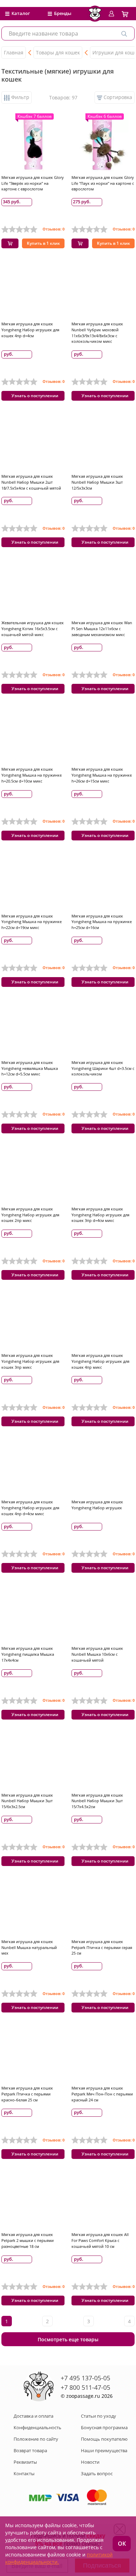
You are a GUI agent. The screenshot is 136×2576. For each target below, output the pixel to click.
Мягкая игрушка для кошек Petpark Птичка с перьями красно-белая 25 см (27, 2094)
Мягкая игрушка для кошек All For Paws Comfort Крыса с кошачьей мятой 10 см (100, 2240)
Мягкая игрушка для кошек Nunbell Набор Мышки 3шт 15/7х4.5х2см (97, 1801)
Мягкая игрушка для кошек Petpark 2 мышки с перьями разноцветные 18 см (28, 2240)
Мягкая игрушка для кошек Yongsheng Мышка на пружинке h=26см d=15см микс (102, 775)
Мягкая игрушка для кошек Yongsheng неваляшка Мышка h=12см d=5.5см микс (30, 1068)
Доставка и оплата (33, 2416)
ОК (122, 2544)
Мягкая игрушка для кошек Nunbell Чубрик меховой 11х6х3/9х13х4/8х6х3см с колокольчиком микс (97, 333)
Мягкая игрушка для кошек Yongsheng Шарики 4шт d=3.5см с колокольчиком (103, 1068)
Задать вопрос (97, 2473)
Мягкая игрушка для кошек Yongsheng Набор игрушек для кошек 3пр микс (30, 1361)
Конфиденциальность (37, 2427)
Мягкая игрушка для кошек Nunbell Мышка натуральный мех (29, 1947)
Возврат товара (30, 2450)
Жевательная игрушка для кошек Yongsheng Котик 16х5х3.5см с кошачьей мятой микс (33, 629)
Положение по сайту (36, 2439)
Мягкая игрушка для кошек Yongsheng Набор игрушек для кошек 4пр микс (100, 1361)
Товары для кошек (58, 52)
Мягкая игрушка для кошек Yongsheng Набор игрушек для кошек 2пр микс (30, 1215)
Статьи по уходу (99, 2416)
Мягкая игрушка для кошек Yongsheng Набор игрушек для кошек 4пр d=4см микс (30, 1508)
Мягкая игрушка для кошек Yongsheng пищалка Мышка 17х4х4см (28, 1654)
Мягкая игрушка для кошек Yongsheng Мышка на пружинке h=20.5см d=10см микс (32, 775)
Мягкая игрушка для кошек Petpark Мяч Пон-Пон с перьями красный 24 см (102, 2094)
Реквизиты (25, 2462)
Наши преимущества (104, 2450)
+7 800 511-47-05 (85, 2387)
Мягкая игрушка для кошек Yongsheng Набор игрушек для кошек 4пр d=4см (30, 330)
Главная (14, 52)
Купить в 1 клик (43, 243)
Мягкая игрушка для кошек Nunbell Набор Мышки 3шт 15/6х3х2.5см (27, 1801)
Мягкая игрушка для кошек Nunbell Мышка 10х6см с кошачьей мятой (97, 1654)
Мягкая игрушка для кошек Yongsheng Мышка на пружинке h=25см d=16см (102, 922)
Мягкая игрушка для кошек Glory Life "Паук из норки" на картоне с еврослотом (103, 183)
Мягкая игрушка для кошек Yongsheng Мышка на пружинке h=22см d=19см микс (32, 922)
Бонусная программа (104, 2427)
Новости (90, 2462)
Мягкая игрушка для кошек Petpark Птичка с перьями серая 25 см (102, 1947)
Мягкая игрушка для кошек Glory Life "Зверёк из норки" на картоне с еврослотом (33, 183)
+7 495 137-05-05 (85, 2378)
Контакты (24, 2473)
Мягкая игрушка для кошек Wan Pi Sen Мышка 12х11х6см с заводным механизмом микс (102, 629)
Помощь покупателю (104, 2439)
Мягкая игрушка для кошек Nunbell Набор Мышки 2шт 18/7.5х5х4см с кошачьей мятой (31, 482)
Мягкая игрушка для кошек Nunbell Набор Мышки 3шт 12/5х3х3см (97, 482)
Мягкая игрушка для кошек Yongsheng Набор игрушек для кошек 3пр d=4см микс (100, 1215)
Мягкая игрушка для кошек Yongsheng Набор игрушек (97, 1505)
